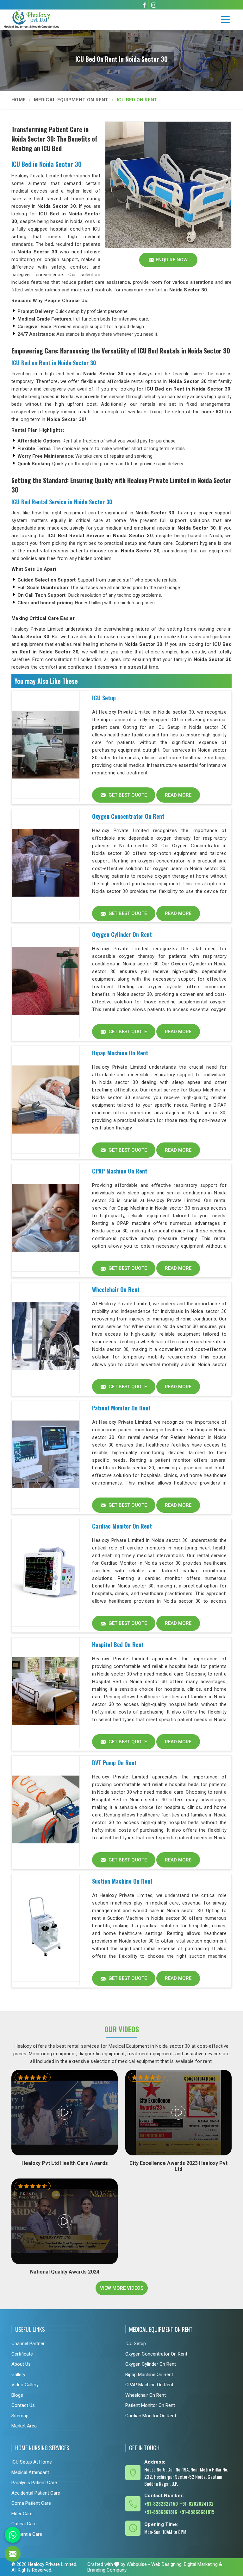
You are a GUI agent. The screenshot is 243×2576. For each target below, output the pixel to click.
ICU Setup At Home (32, 2462)
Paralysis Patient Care (34, 2483)
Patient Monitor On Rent (121, 1408)
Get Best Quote (127, 795)
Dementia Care (27, 2534)
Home (19, 100)
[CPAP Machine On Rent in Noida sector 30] (46, 1218)
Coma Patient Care (31, 2503)
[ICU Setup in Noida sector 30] (46, 745)
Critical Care (24, 2524)
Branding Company (107, 2570)
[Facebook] (144, 5)
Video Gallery (25, 2385)
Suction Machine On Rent (122, 1881)
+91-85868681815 (197, 2512)
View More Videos (122, 2288)
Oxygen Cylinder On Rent (122, 934)
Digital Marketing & (203, 2564)
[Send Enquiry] (13, 2554)
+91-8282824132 (197, 2503)
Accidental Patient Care (36, 2493)
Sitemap (20, 2415)
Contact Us (23, 2405)
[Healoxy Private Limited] (43, 19)
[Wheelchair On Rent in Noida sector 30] (46, 1336)
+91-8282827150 (161, 2503)
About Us (21, 2364)
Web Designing (166, 2564)
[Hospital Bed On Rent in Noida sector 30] (46, 1691)
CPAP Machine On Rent (120, 1171)
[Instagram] (154, 5)
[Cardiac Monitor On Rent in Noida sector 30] (46, 1573)
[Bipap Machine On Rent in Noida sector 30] (46, 1100)
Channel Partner (28, 2344)
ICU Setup (104, 698)
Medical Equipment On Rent (71, 100)
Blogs (17, 2395)
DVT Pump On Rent (114, 1763)
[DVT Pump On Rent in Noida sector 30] (46, 1810)
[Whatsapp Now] (13, 2535)
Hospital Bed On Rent (118, 1644)
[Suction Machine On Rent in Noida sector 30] (46, 1928)
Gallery (18, 2374)
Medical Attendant (30, 2472)
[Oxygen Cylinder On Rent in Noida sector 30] (46, 981)
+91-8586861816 (161, 2512)
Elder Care (22, 2514)
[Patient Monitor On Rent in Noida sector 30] (46, 1455)
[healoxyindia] (225, 20)
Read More (178, 795)
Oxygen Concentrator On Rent (128, 816)
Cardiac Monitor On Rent (122, 1526)
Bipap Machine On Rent (120, 1053)
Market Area (24, 2426)
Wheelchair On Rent (116, 1289)
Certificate (22, 2354)
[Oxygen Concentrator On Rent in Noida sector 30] (46, 863)
